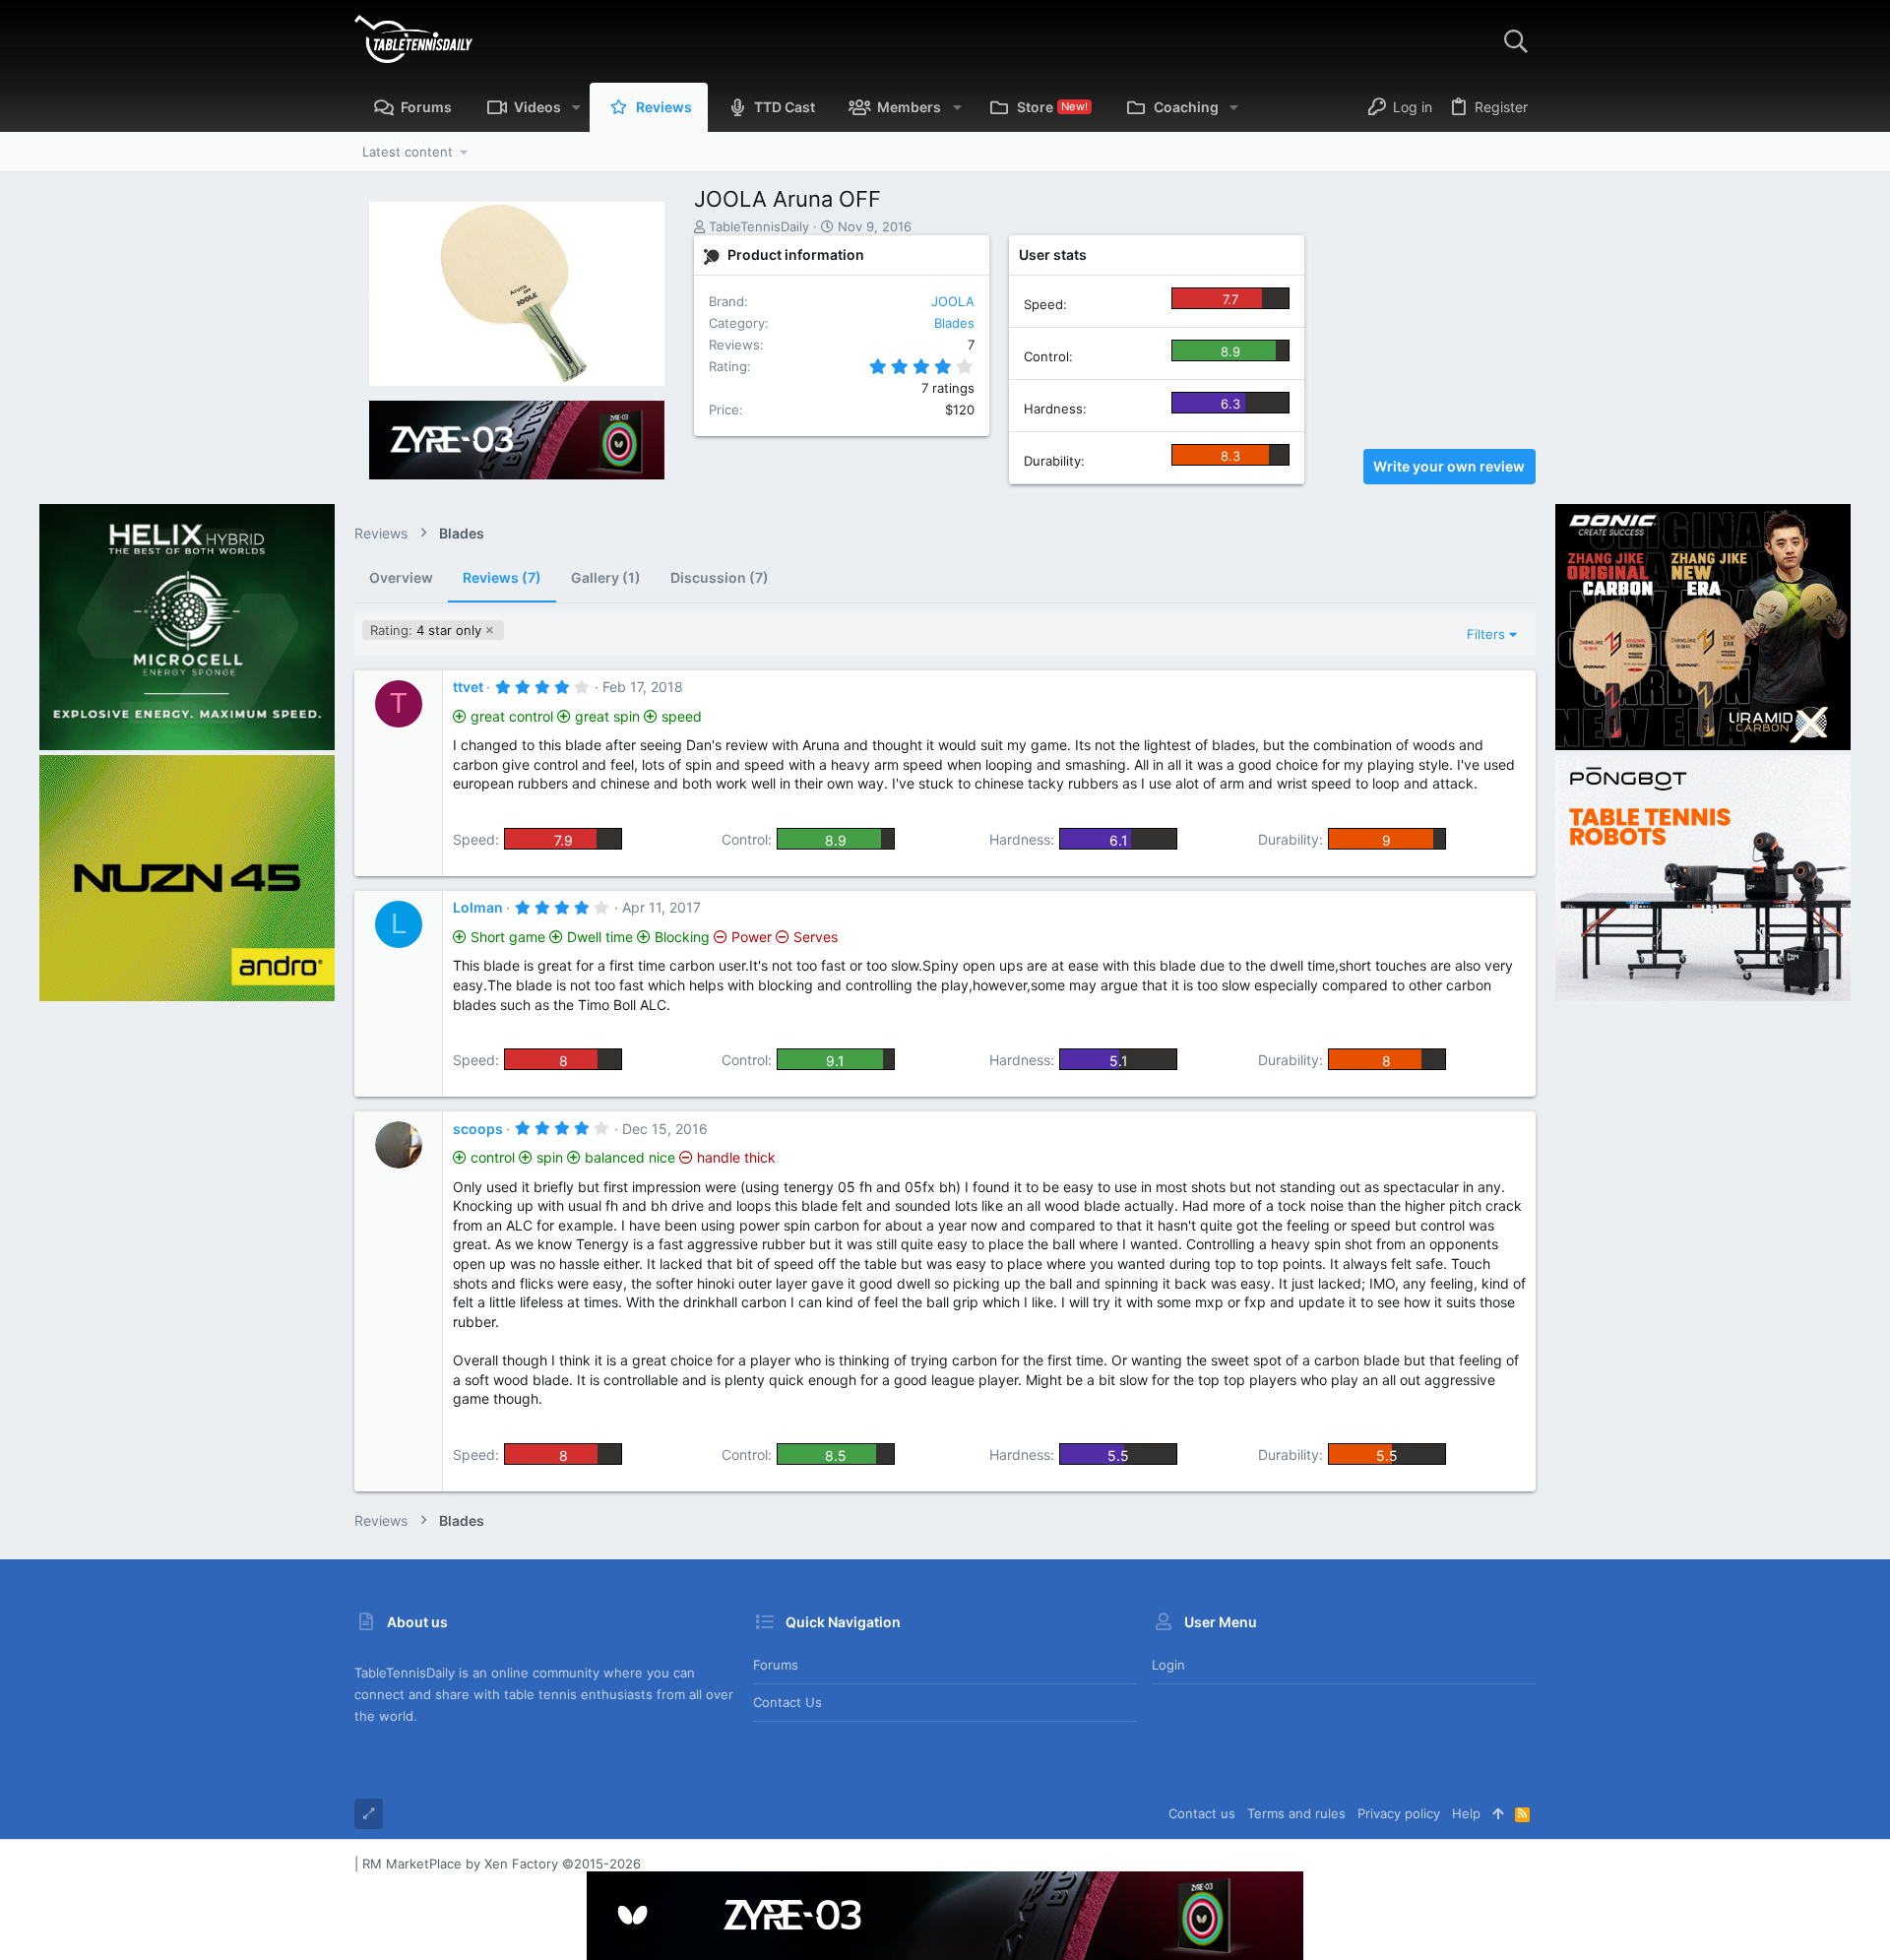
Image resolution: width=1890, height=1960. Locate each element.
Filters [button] (1486, 634)
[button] (576, 107)
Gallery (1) (606, 577)
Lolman (478, 907)
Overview (401, 577)
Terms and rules (1296, 1813)
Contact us (787, 1702)
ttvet (468, 687)
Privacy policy (1399, 1813)
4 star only (426, 630)
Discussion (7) (720, 577)
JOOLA (953, 301)
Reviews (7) (502, 577)
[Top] (1498, 1813)
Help (1466, 1813)
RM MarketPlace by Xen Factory (502, 1864)
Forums (776, 1665)
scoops (478, 1129)
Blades (954, 323)
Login (1168, 1665)
